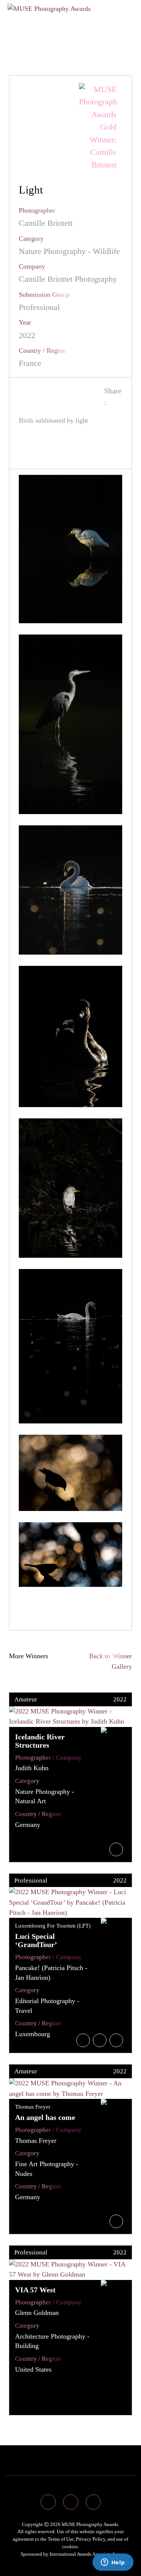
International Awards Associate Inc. (85, 2554)
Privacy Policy (91, 2539)
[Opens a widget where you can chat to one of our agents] (113, 2563)
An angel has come (45, 2117)
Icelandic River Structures (40, 1741)
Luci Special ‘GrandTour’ (36, 1940)
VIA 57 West (35, 2290)
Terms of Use (61, 2539)
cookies (70, 2547)
